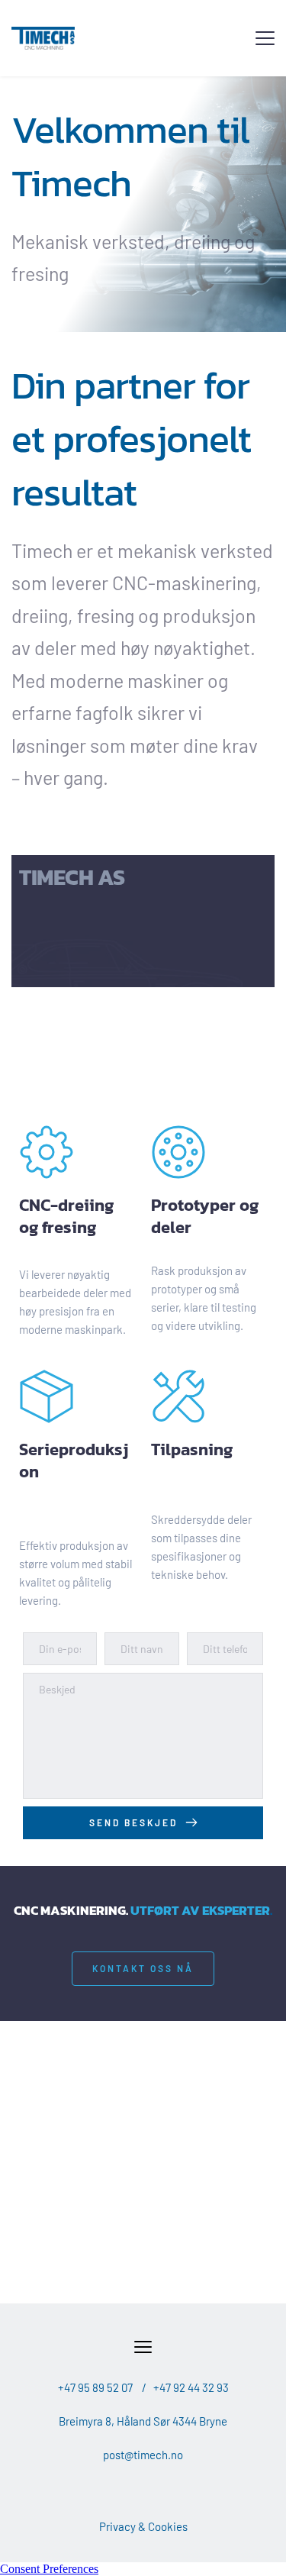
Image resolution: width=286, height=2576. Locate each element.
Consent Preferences (49, 2569)
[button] (265, 38)
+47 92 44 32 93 (191, 2387)
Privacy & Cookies (143, 2526)
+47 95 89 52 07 (95, 2387)
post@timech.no (143, 2455)
